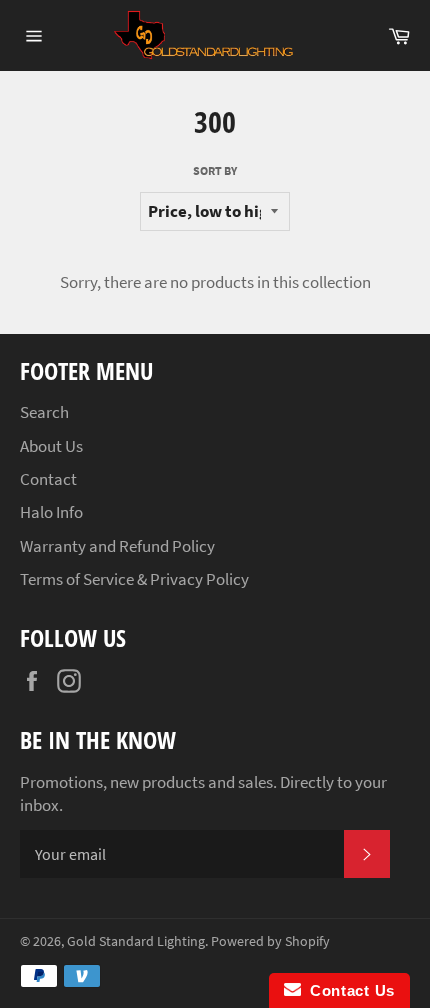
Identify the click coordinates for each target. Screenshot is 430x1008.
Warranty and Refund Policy (117, 546)
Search (44, 412)
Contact (48, 479)
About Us (51, 446)
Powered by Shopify (270, 941)
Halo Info (51, 512)
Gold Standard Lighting (136, 941)
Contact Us (348, 990)
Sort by (215, 170)
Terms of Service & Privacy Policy (134, 579)
